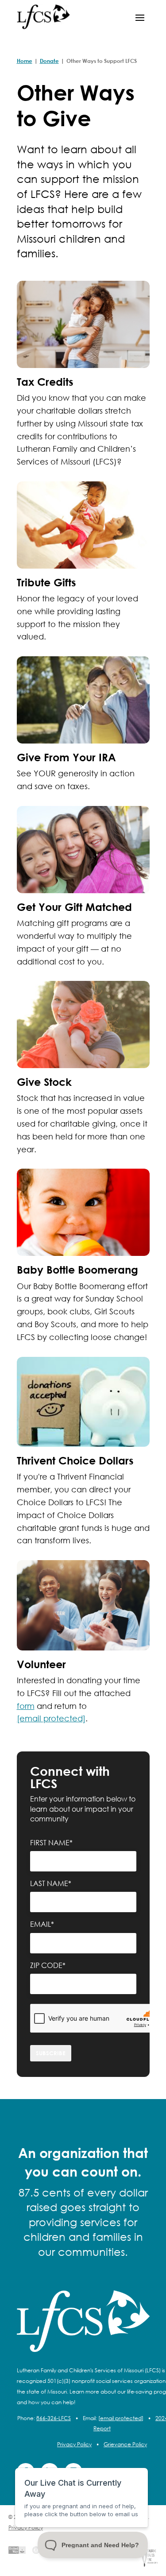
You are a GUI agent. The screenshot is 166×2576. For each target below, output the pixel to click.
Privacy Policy (74, 2444)
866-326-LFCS (54, 2418)
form (26, 1706)
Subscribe (51, 2053)
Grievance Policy (125, 2444)
